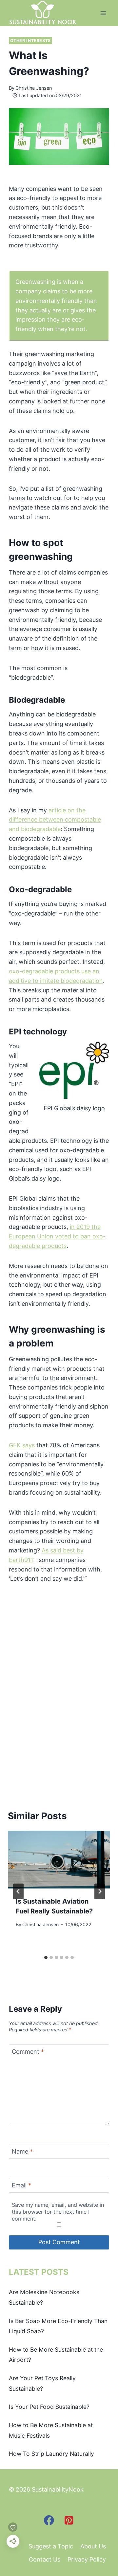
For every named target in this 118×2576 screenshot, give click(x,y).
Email (21, 2185)
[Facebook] (49, 2520)
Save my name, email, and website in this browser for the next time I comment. (58, 2212)
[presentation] (59, 1860)
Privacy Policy (87, 2559)
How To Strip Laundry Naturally (51, 2454)
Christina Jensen (34, 88)
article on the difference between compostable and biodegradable (55, 820)
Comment (28, 2052)
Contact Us (45, 2559)
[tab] (46, 1957)
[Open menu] (103, 13)
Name (22, 2152)
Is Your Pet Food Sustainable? (49, 2407)
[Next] (100, 1891)
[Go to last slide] (18, 1891)
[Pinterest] (69, 2520)
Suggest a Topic (51, 2546)
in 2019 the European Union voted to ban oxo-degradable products (57, 1236)
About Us (93, 2546)
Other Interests (30, 41)
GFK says (22, 1445)
